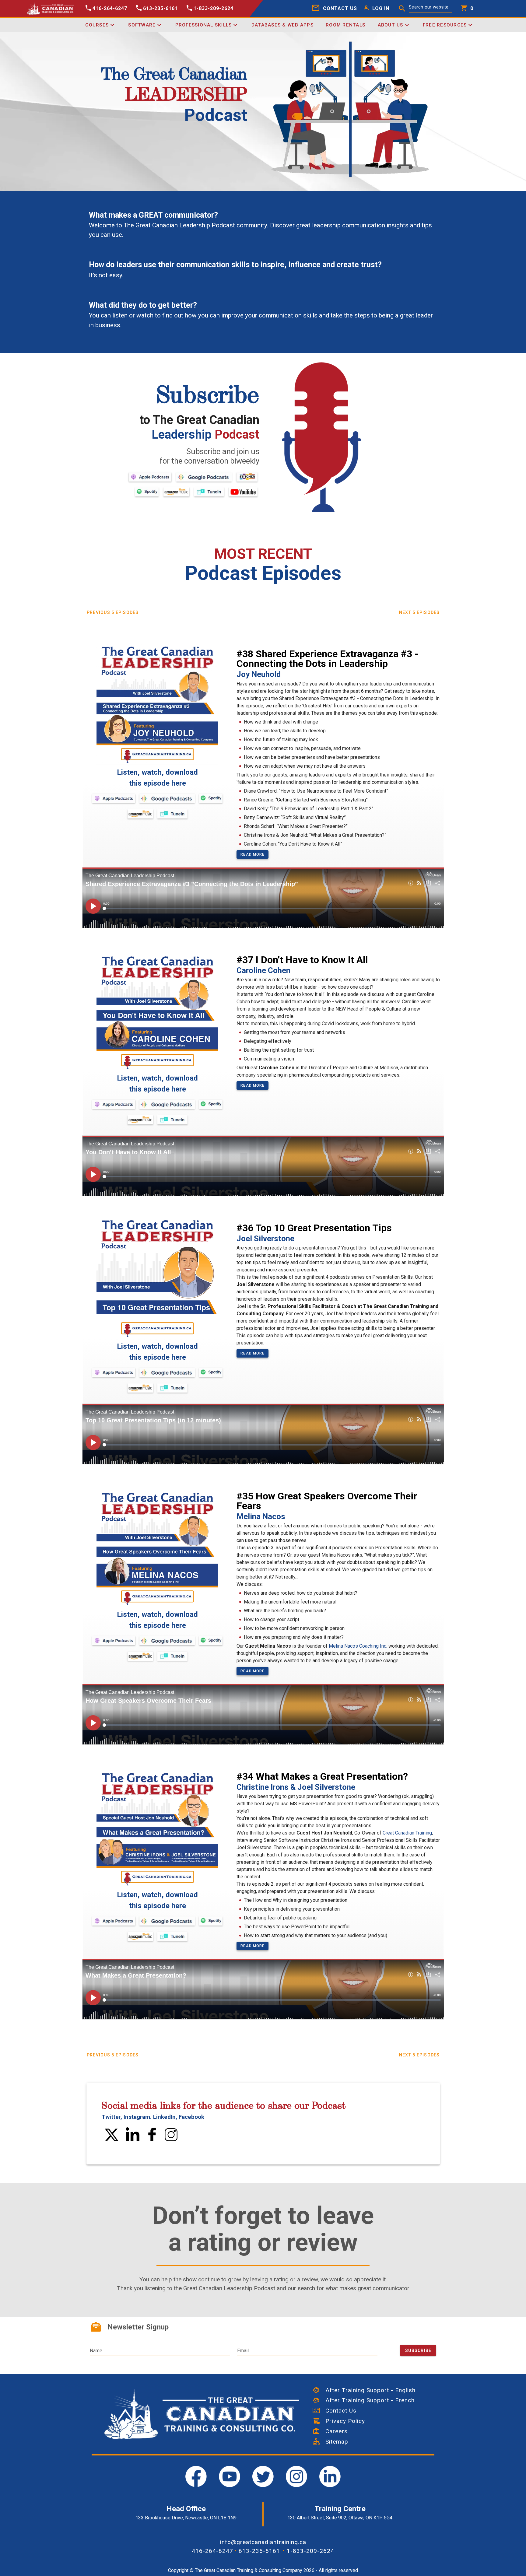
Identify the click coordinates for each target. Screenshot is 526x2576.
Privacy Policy (342, 2421)
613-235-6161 (259, 2551)
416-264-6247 (212, 2551)
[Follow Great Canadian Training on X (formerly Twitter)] (112, 2139)
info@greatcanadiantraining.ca (263, 2542)
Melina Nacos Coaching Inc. (358, 1646)
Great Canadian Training (407, 1833)
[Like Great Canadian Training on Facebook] (152, 2139)
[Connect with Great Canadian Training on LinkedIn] (133, 2139)
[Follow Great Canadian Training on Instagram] (171, 2139)
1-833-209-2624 (310, 2551)
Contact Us (338, 2411)
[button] (375, 8)
